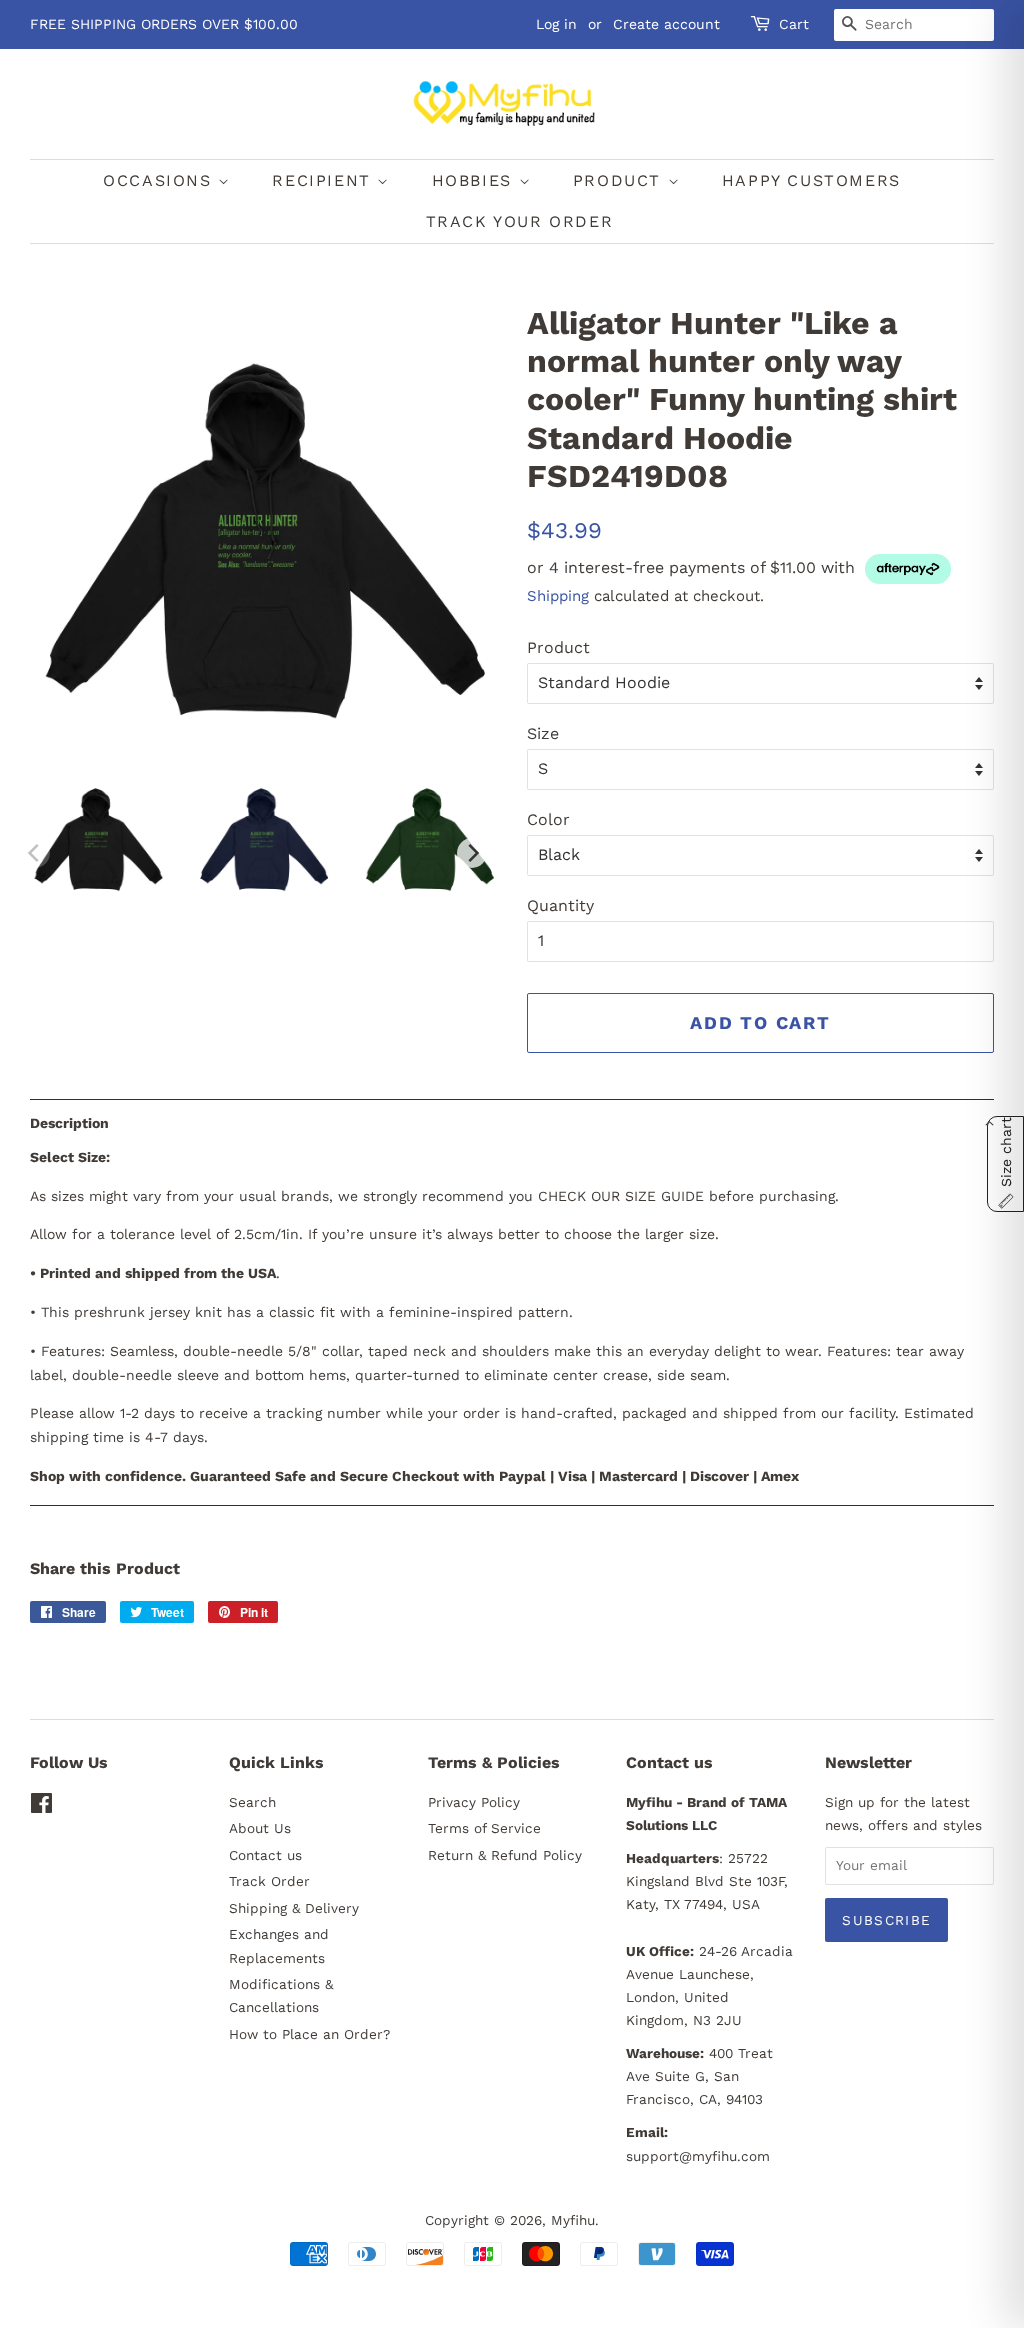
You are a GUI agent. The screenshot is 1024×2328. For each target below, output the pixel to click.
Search (252, 1802)
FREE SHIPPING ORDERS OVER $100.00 (164, 24)
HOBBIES (475, 180)
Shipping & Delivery (294, 1908)
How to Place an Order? (309, 2034)
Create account (666, 24)
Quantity (560, 905)
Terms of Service (484, 1828)
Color (548, 819)
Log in (556, 24)
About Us (260, 1828)
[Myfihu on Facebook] (41, 1807)
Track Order (269, 1881)
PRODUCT (620, 180)
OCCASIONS (160, 180)
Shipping (558, 596)
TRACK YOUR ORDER (520, 221)
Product (558, 647)
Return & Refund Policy (505, 1855)
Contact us (265, 1855)
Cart (794, 24)
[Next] (472, 853)
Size (543, 733)
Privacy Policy (474, 1802)
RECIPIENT (324, 180)
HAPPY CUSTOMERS (811, 180)
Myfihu (573, 2220)
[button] (512, 1122)
